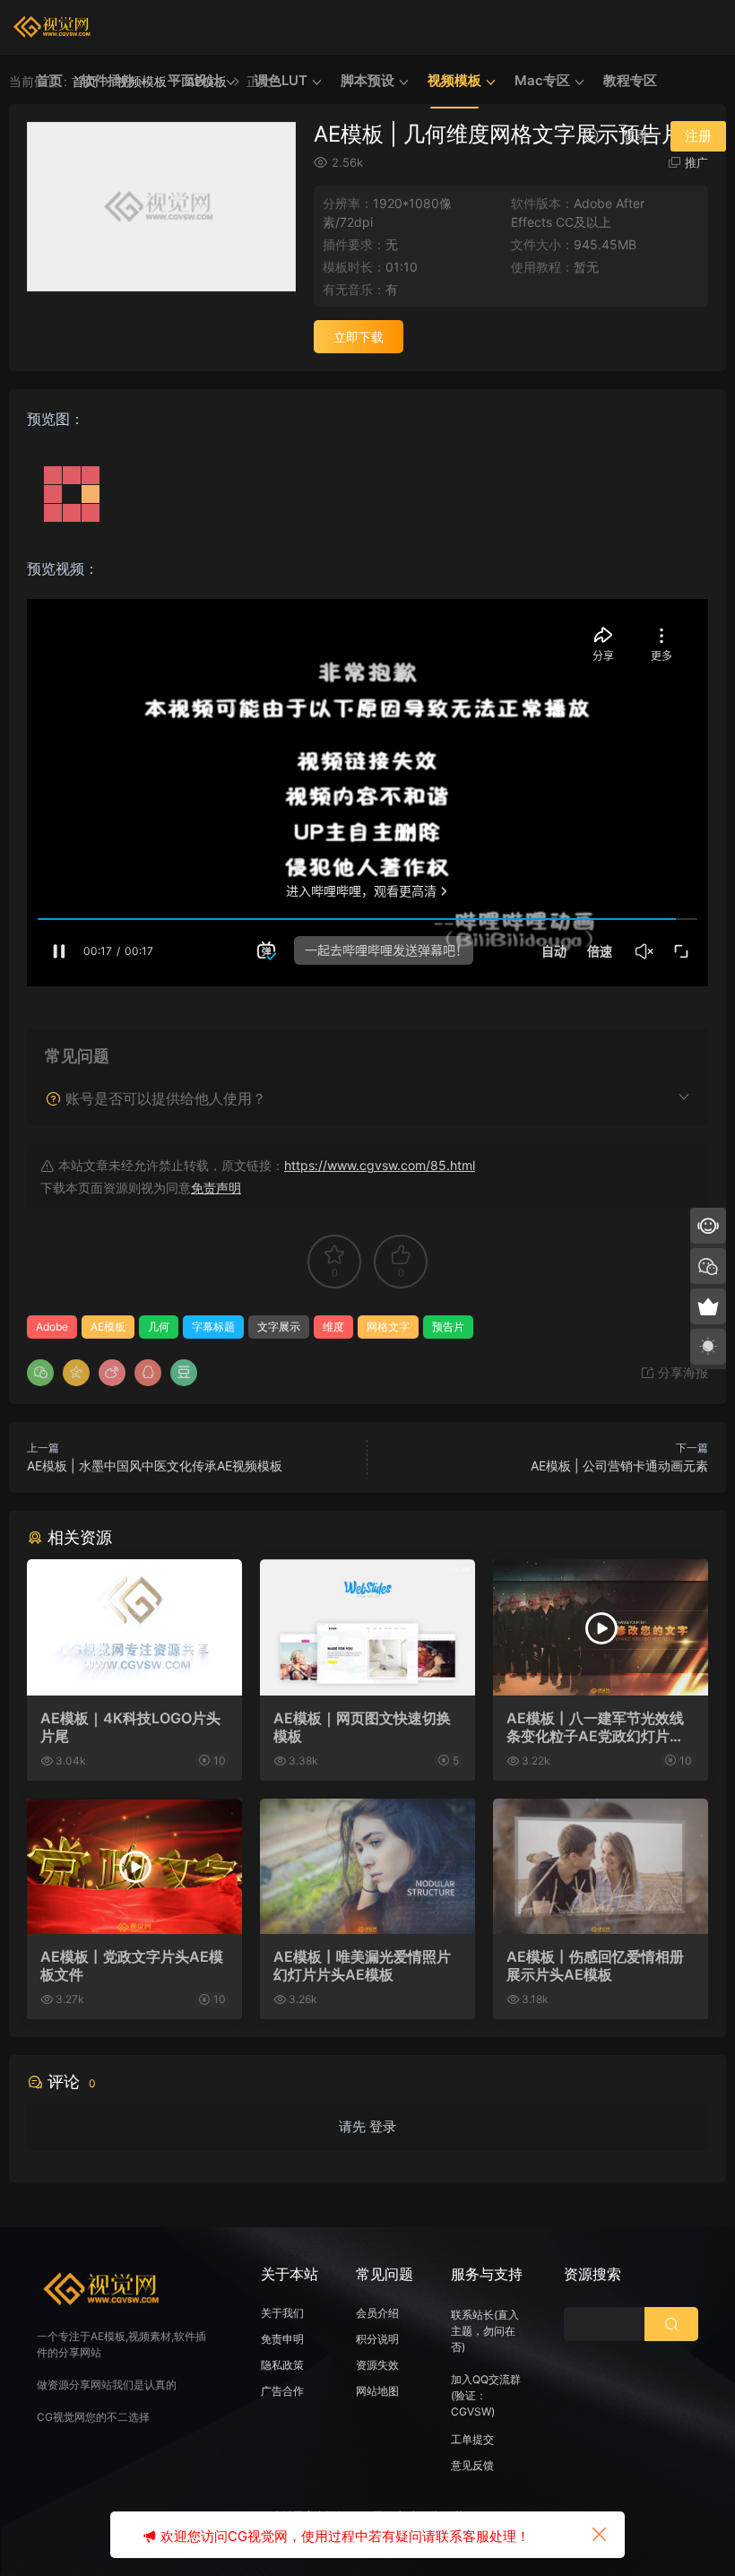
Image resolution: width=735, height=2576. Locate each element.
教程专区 (630, 80)
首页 (49, 80)
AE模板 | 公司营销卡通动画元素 (619, 1466)
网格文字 (388, 1327)
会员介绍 (377, 2313)
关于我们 (282, 2313)
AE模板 (108, 1327)
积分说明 (377, 2339)
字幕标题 (213, 1327)
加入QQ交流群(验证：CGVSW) (486, 2395)
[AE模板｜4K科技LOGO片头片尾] (134, 1627)
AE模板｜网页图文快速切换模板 (362, 1727)
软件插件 (108, 80)
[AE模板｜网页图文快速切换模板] (367, 1627)
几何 (159, 1327)
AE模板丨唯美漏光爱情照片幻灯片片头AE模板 (362, 1965)
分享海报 (681, 1372)
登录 (383, 2126)
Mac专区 (542, 80)
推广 (696, 162)
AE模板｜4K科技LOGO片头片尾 (130, 1727)
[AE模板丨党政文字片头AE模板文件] (134, 1867)
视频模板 (454, 80)
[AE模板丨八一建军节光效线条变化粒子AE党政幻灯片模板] (601, 1627)
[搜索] (592, 135)
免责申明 (282, 2339)
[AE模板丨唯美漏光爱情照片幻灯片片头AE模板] (367, 1867)
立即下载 (359, 337)
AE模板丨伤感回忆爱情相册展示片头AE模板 (595, 1965)
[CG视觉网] (54, 27)
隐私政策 (282, 2365)
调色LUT (281, 80)
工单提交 (472, 2439)
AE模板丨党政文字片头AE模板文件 (132, 1965)
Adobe (52, 1327)
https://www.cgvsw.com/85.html (380, 1165)
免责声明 (216, 1188)
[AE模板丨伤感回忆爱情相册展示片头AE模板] (601, 1867)
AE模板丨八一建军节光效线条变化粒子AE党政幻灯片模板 (595, 1727)
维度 (333, 1327)
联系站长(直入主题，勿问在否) (485, 2331)
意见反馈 (472, 2465)
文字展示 (279, 1327)
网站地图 (377, 2391)
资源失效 (377, 2365)
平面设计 (195, 80)
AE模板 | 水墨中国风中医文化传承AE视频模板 (155, 1466)
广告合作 (282, 2391)
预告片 (448, 1327)
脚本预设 (367, 80)
